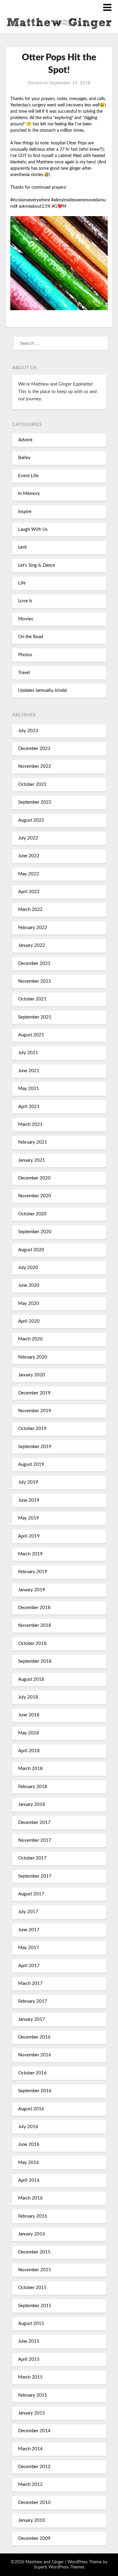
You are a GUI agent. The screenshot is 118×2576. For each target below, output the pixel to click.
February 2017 (33, 2001)
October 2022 (32, 784)
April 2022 (29, 892)
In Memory (29, 494)
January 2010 (32, 2520)
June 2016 (29, 2145)
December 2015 (34, 2252)
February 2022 (33, 928)
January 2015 (32, 2413)
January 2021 (32, 1160)
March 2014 (30, 2449)
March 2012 (30, 2485)
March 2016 (30, 2198)
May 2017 (29, 1948)
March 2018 (30, 1769)
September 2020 (35, 1232)
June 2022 (29, 856)
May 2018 (29, 1733)
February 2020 (33, 1357)
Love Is (25, 601)
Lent (22, 547)
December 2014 (34, 2431)
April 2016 (29, 2180)
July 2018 (28, 1697)
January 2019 (32, 1590)
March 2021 (30, 1124)
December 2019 (34, 1393)
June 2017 (29, 1930)
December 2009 (34, 2538)
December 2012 (34, 2467)
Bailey (24, 458)
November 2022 (35, 766)
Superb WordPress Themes (59, 2567)
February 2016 (33, 2216)
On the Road (31, 637)
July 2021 (28, 1053)
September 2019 (35, 1447)
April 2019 (29, 1536)
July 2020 (28, 1268)
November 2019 (35, 1411)
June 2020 (29, 1285)
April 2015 (29, 2359)
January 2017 (32, 2019)
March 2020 (30, 1339)
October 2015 (32, 2288)
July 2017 (28, 1912)
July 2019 (28, 1482)
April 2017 (29, 1966)
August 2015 (31, 2324)
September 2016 (35, 2091)
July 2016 (28, 2127)
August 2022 (31, 820)
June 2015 (29, 2341)
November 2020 (35, 1196)
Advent (25, 440)
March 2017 (30, 1984)
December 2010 (34, 2503)
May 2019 (29, 1518)
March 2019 (30, 1554)
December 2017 (34, 1823)
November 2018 (35, 1625)
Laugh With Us (33, 529)
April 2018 (29, 1751)
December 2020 (34, 1178)
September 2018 (35, 1661)
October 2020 (32, 1214)
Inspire (25, 512)
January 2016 (32, 2234)
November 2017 (35, 1840)
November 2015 (35, 2270)
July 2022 (28, 838)
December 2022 (34, 749)
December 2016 (34, 2037)
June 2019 (29, 1500)
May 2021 (29, 1089)
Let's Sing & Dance (37, 565)
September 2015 (35, 2306)
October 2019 (32, 1429)
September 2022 (35, 802)
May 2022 (29, 874)
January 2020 (32, 1375)
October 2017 (32, 1858)
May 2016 (29, 2163)
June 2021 (29, 1071)
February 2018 (33, 1787)
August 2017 (31, 1894)
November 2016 (35, 2055)
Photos (25, 655)
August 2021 (31, 1035)
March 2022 (30, 910)
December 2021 (34, 964)
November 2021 (35, 981)
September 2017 (35, 1876)
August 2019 (31, 1464)
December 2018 (34, 1608)
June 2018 (29, 1715)
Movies (26, 619)
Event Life (28, 476)
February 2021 (33, 1142)
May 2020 (29, 1304)
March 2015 (30, 2377)
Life (22, 583)
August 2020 (31, 1250)
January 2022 (32, 945)
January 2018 (32, 1804)
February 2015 (33, 2395)
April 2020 (29, 1321)
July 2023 (28, 731)
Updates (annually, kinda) (43, 690)
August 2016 (31, 2109)
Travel (24, 673)
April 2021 (29, 1107)
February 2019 (33, 1572)
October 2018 (32, 1644)
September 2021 (35, 1017)
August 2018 (31, 1679)
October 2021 (32, 999)
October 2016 (32, 2073)
